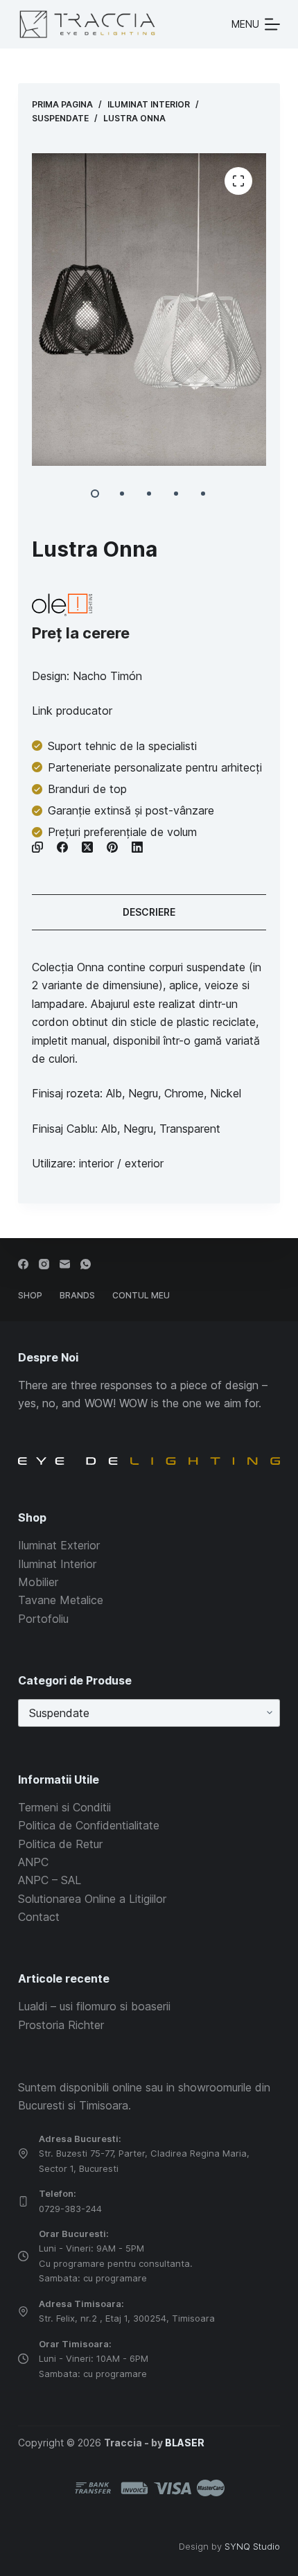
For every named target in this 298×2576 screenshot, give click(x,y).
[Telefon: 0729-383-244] (23, 2201)
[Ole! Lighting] (62, 605)
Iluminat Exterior (59, 1545)
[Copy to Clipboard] (37, 847)
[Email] (65, 1264)
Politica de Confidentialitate (89, 1825)
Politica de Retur (60, 1844)
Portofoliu (43, 1619)
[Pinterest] (112, 847)
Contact (39, 1917)
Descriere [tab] (149, 912)
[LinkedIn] (137, 847)
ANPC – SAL (50, 1880)
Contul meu (141, 1295)
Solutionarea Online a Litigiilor (92, 1899)
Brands (77, 1295)
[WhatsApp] (86, 1264)
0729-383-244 (70, 2209)
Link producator (72, 711)
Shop (30, 1295)
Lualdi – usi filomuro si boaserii (94, 2006)
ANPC (33, 1862)
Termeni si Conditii (64, 1807)
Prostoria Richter (61, 2025)
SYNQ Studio (252, 2546)
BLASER (185, 2443)
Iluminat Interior (57, 1564)
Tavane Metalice (61, 1600)
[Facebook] (62, 847)
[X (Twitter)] (87, 847)
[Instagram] (44, 1264)
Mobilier (38, 1582)
